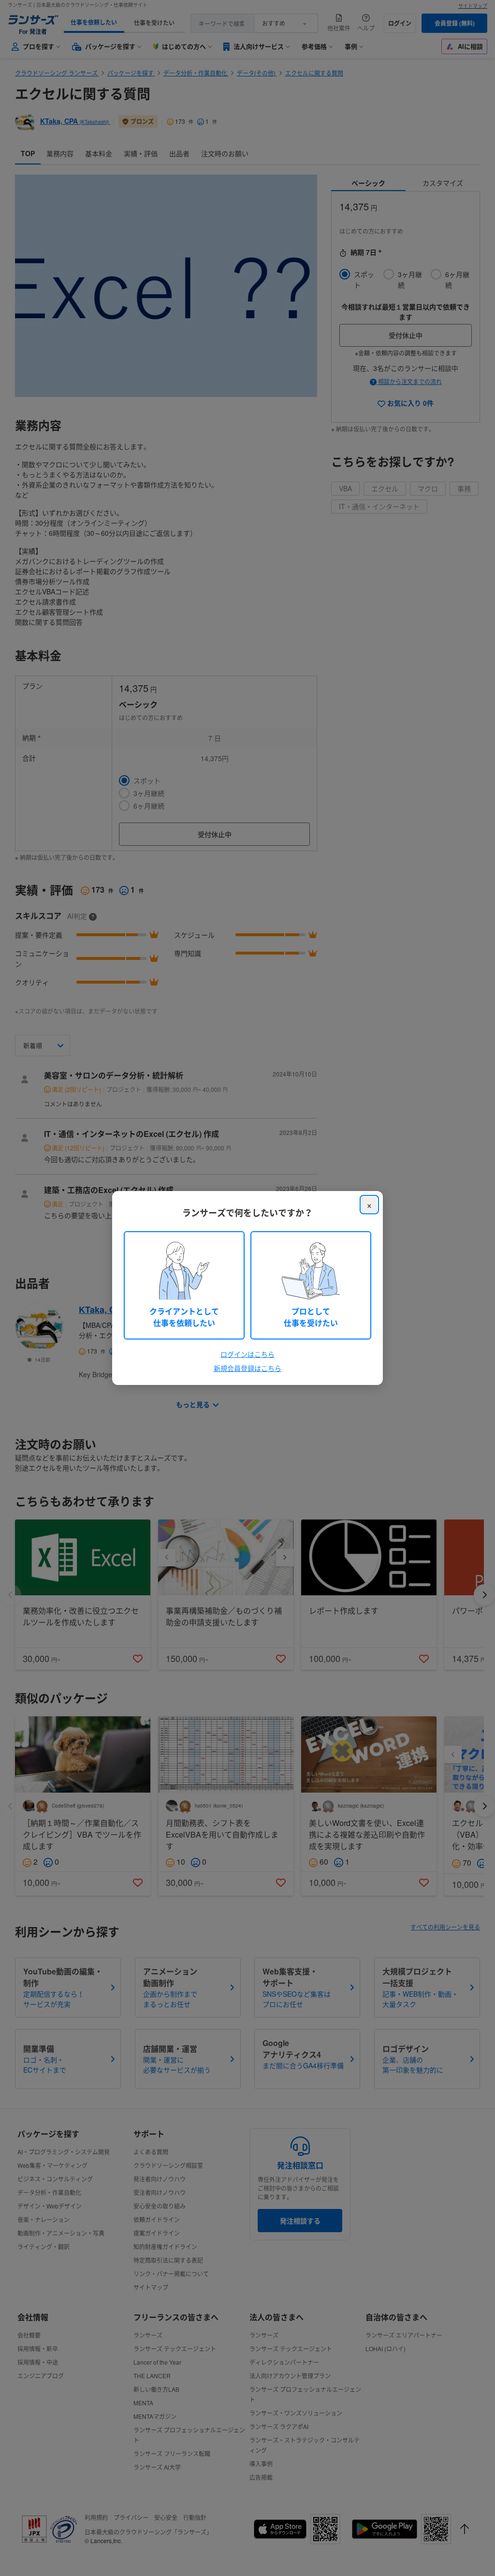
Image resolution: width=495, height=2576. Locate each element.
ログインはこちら (247, 1354)
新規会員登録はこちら (247, 1368)
